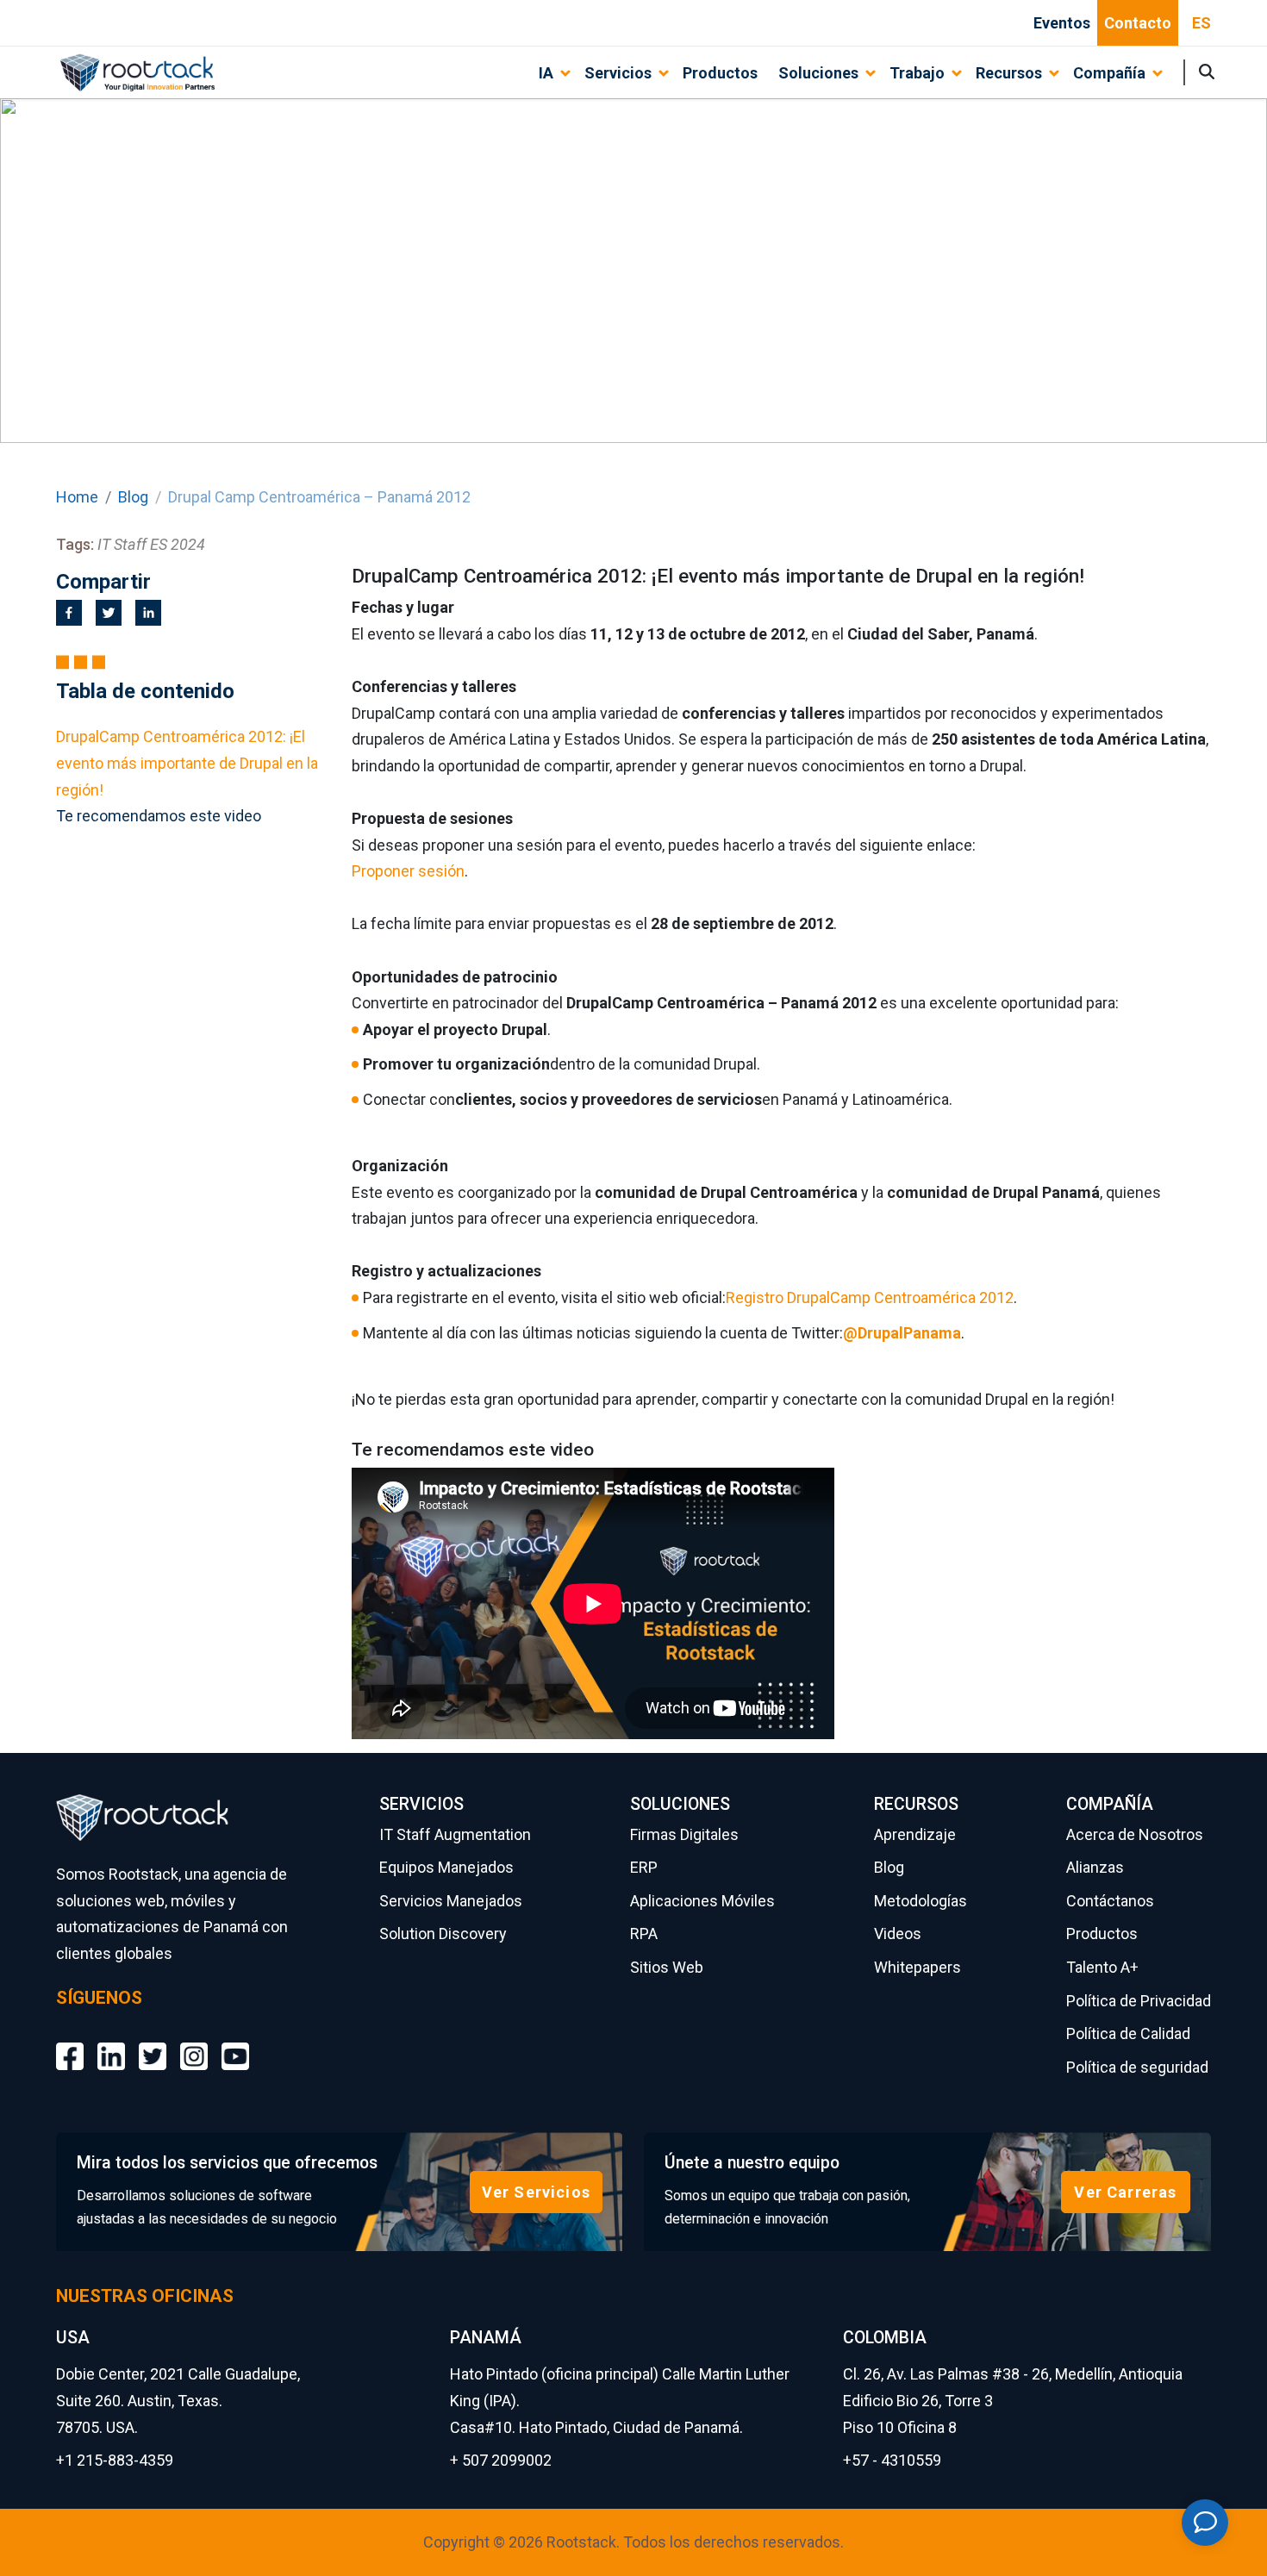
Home (77, 497)
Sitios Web (667, 1967)
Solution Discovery (443, 1934)
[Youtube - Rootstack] (235, 2044)
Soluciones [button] (818, 73)
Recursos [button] (1009, 73)
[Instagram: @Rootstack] (194, 2044)
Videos (898, 1934)
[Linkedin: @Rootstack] (111, 2044)
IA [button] (546, 73)
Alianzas (1095, 1867)
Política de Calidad (1128, 2033)
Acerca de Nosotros (1135, 1834)
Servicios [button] (618, 73)
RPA (644, 1934)
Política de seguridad (1137, 2067)
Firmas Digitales (684, 1834)
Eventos (1062, 23)
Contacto (1138, 23)
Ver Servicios (536, 2192)
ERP (644, 1867)
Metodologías (921, 1901)
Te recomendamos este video (159, 816)
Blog (133, 497)
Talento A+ (1102, 1967)
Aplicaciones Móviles (702, 1901)
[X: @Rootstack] (153, 2044)
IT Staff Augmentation (455, 1834)
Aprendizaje (915, 1834)
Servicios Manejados (451, 1901)
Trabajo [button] (917, 73)
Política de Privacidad (1139, 2001)
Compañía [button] (1109, 73)
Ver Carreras (1125, 2192)
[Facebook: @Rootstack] (70, 2044)
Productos (720, 73)
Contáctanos (1110, 1901)
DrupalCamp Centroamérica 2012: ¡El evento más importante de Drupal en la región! (187, 763)
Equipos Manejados (446, 1867)
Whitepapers (917, 1967)
